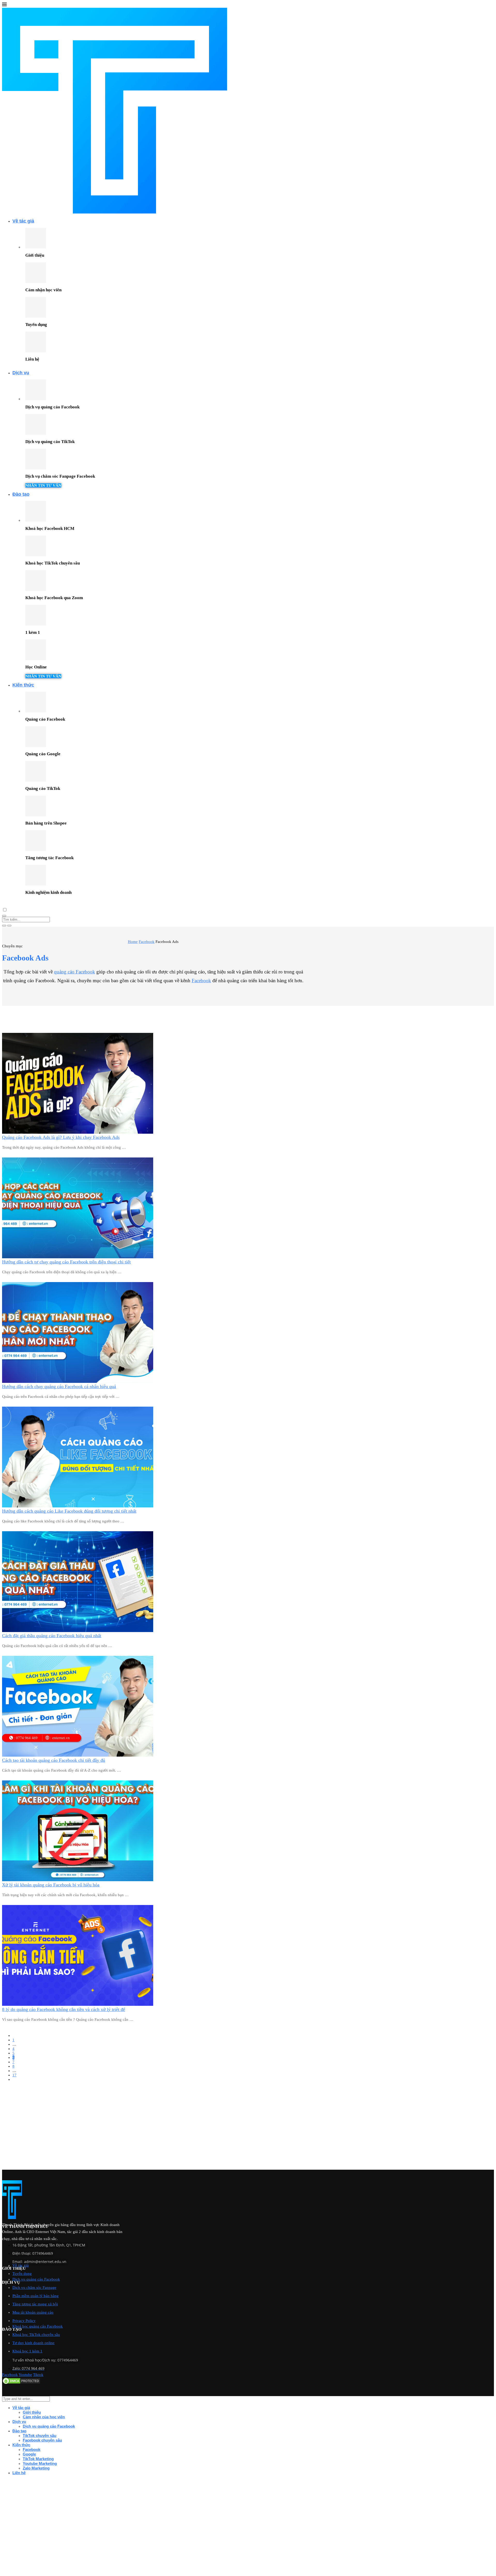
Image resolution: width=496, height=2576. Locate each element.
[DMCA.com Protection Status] (21, 2383)
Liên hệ (19, 2473)
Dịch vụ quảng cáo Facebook (49, 2426)
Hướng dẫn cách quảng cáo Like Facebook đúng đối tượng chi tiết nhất (69, 1511)
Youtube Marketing (40, 2463)
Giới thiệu (32, 2412)
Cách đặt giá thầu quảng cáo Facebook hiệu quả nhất (52, 1636)
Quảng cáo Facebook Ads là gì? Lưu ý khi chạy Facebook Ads (61, 1137)
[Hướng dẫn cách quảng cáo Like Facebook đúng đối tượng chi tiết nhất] (78, 1506)
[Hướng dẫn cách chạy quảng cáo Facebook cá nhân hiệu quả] (78, 1382)
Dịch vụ (21, 373)
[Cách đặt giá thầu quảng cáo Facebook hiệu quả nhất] (78, 1631)
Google (29, 2454)
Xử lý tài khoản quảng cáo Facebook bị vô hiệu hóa (51, 1885)
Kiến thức (23, 685)
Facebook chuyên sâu (42, 2440)
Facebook (147, 942)
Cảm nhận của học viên (44, 2417)
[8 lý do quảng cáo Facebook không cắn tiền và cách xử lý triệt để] (78, 2005)
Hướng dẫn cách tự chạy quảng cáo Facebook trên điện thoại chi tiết (66, 1262)
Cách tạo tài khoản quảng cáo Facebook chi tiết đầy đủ (54, 1760)
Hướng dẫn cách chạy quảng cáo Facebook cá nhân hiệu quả (59, 1386)
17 (14, 2075)
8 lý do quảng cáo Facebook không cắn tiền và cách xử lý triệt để (64, 2009)
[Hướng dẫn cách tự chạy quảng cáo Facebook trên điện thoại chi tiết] (78, 1257)
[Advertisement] (157, 2133)
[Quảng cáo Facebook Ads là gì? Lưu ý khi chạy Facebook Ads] (78, 1132)
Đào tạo (21, 494)
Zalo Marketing (36, 2468)
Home (133, 942)
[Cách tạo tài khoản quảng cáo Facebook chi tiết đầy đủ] (78, 1755)
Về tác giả (23, 221)
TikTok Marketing (38, 2459)
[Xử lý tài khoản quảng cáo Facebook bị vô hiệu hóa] (78, 1880)
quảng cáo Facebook (75, 972)
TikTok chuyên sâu (40, 2436)
